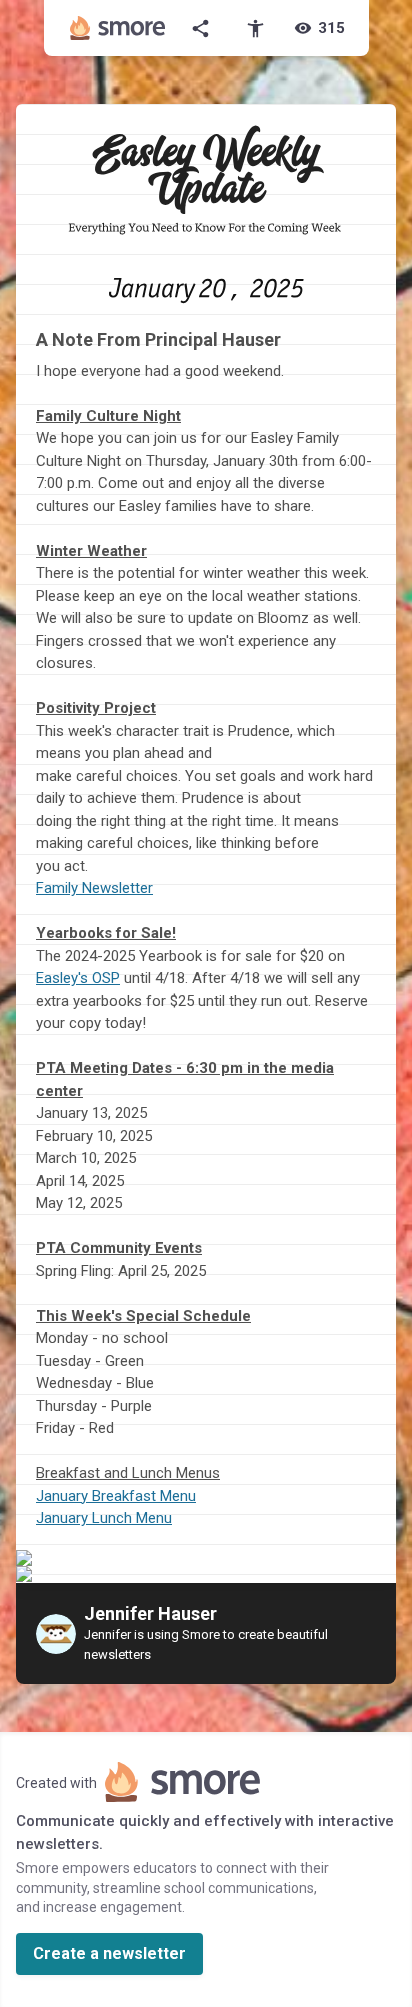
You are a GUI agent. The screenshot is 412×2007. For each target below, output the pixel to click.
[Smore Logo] (118, 28)
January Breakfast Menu (116, 1496)
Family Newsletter (94, 888)
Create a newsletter (109, 1953)
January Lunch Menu (104, 1518)
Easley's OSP (78, 978)
